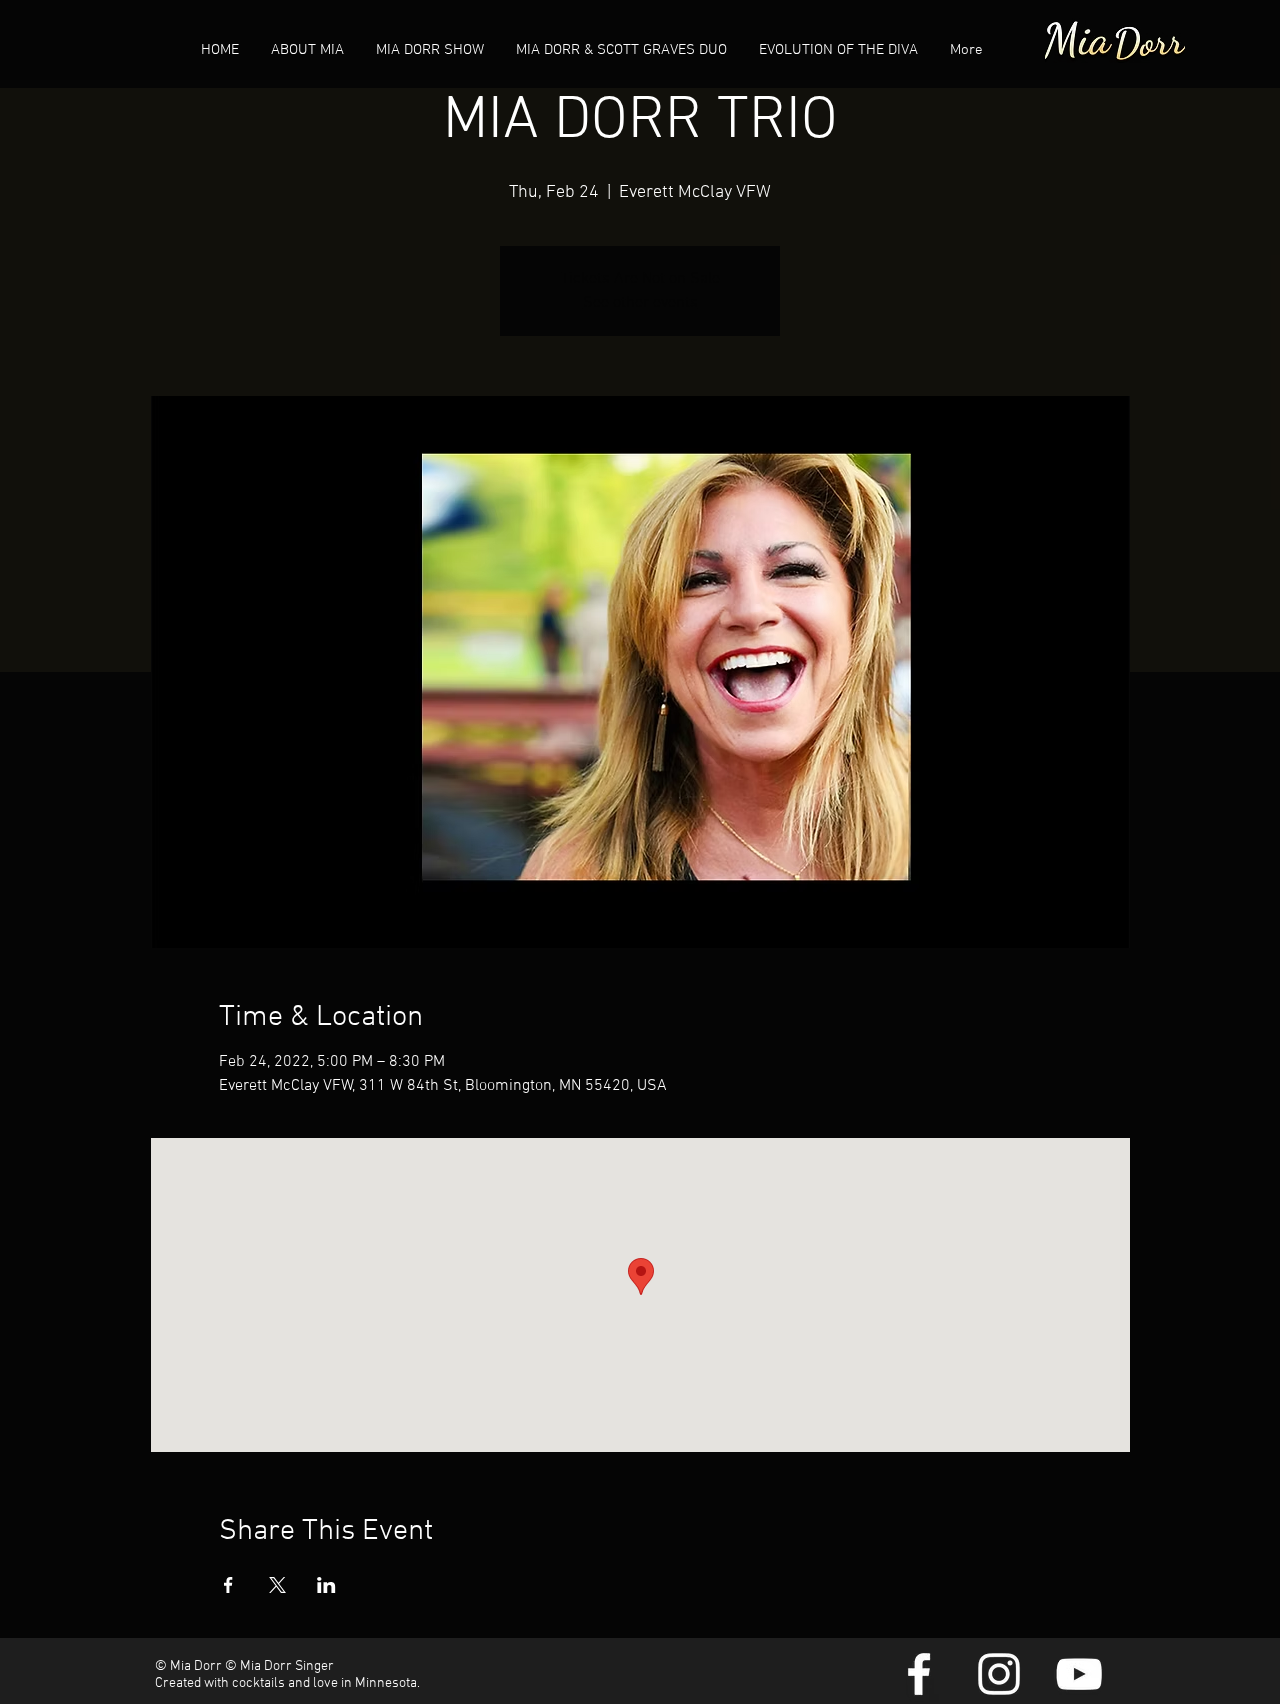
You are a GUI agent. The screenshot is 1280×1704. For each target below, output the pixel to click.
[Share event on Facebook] (228, 1585)
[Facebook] (919, 1674)
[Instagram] (999, 1674)
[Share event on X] (277, 1585)
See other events (640, 303)
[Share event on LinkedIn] (326, 1585)
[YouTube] (1079, 1674)
